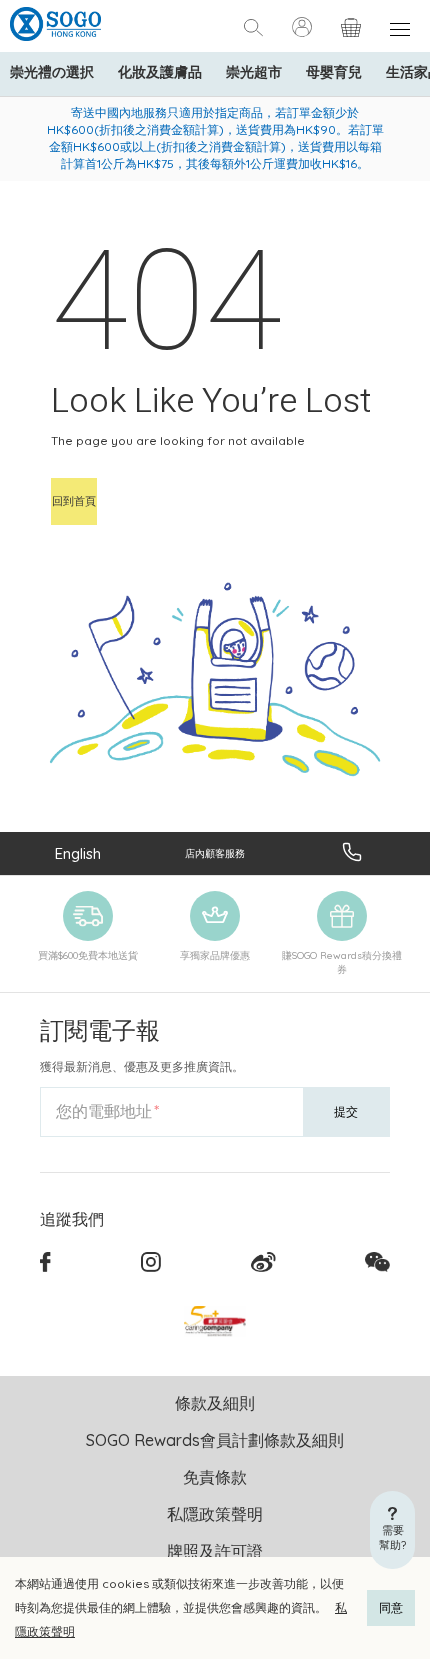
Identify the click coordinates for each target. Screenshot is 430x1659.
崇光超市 (254, 72)
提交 (346, 1111)
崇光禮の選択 (52, 72)
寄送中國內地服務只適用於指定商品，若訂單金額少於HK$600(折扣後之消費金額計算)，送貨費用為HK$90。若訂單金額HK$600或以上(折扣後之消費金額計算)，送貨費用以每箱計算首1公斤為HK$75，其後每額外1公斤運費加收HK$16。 (215, 138)
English (78, 853)
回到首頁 (74, 501)
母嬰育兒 (334, 72)
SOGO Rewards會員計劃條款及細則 (215, 1440)
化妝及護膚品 (160, 72)
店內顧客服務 (215, 853)
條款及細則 (215, 1403)
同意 (391, 1607)
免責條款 (215, 1477)
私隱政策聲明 (215, 1514)
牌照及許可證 (215, 1551)
